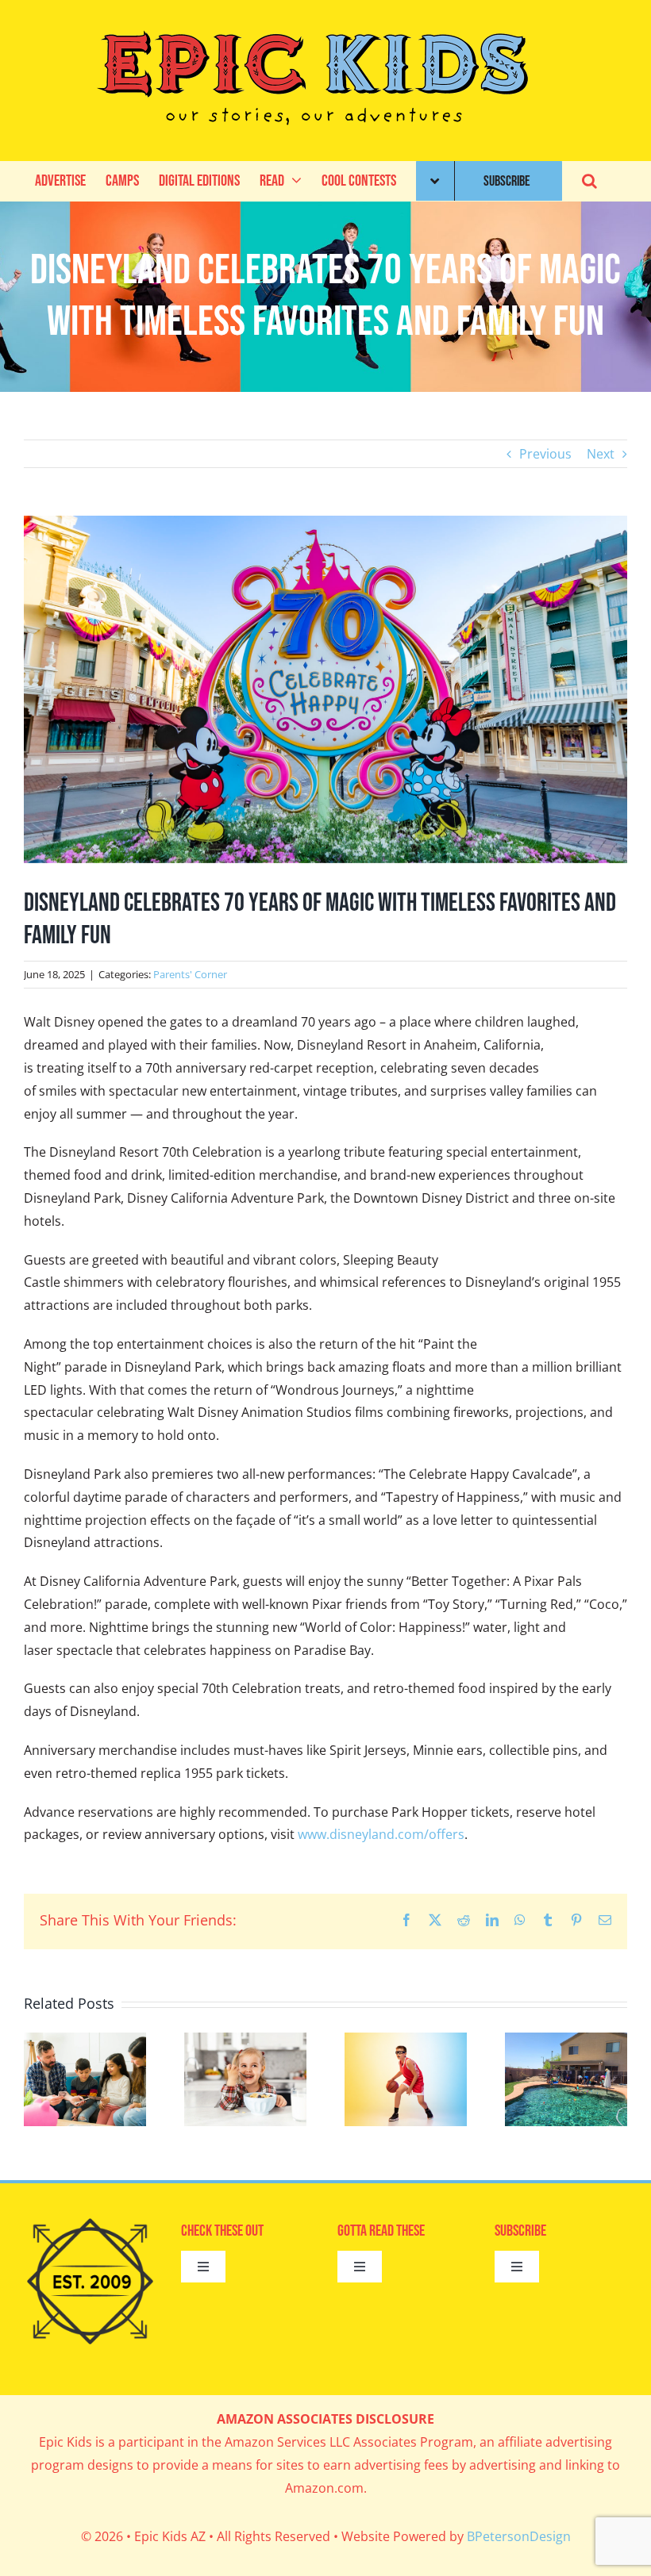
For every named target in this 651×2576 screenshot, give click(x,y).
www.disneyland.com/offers (381, 1834)
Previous (545, 454)
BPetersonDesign (519, 2536)
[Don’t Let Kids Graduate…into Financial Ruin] (85, 2041)
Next (601, 454)
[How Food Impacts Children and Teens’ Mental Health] (245, 2041)
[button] (589, 181)
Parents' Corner (190, 974)
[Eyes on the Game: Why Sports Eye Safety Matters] (406, 2041)
